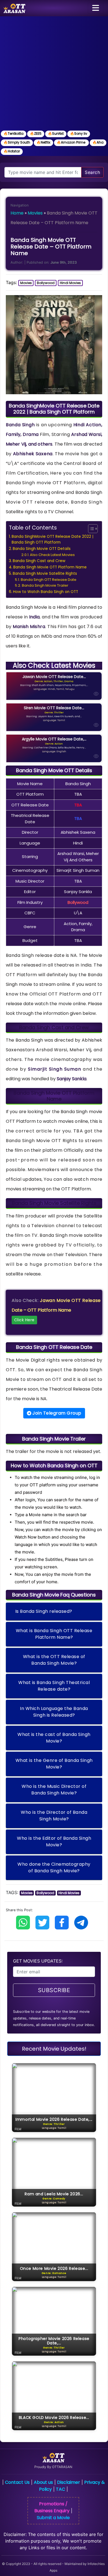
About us (43, 2482)
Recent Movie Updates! (54, 2049)
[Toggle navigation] (96, 8)
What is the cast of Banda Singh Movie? (54, 1738)
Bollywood (46, 283)
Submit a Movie (53, 2518)
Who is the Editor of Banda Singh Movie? (54, 1842)
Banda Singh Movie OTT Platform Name (50, 567)
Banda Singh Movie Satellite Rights (45, 574)
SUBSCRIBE (54, 1990)
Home (17, 213)
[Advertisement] (54, 73)
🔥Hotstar (12, 151)
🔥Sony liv (79, 133)
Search (92, 172)
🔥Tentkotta (14, 133)
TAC (61, 2489)
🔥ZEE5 (36, 133)
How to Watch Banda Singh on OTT (46, 592)
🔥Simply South (17, 142)
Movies (35, 213)
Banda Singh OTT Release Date (49, 580)
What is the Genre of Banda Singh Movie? (54, 1764)
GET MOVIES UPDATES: (38, 1961)
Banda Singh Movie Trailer (45, 585)
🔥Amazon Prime (71, 142)
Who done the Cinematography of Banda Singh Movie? (54, 1867)
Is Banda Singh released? (44, 1611)
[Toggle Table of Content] (90, 529)
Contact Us (17, 2482)
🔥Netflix (43, 142)
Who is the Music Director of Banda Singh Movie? (54, 1790)
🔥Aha (98, 142)
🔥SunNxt (56, 133)
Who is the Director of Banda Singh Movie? (54, 1816)
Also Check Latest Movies (52, 555)
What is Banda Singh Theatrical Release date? (54, 1686)
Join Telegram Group (56, 1413)
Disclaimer (69, 2482)
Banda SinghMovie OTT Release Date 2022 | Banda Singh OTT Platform (52, 540)
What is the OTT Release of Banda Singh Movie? (54, 1660)
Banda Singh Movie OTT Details (42, 549)
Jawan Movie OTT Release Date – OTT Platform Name (56, 1310)
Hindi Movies (70, 283)
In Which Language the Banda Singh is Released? (54, 1712)
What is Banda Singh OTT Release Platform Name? (54, 1634)
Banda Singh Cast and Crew (39, 561)
